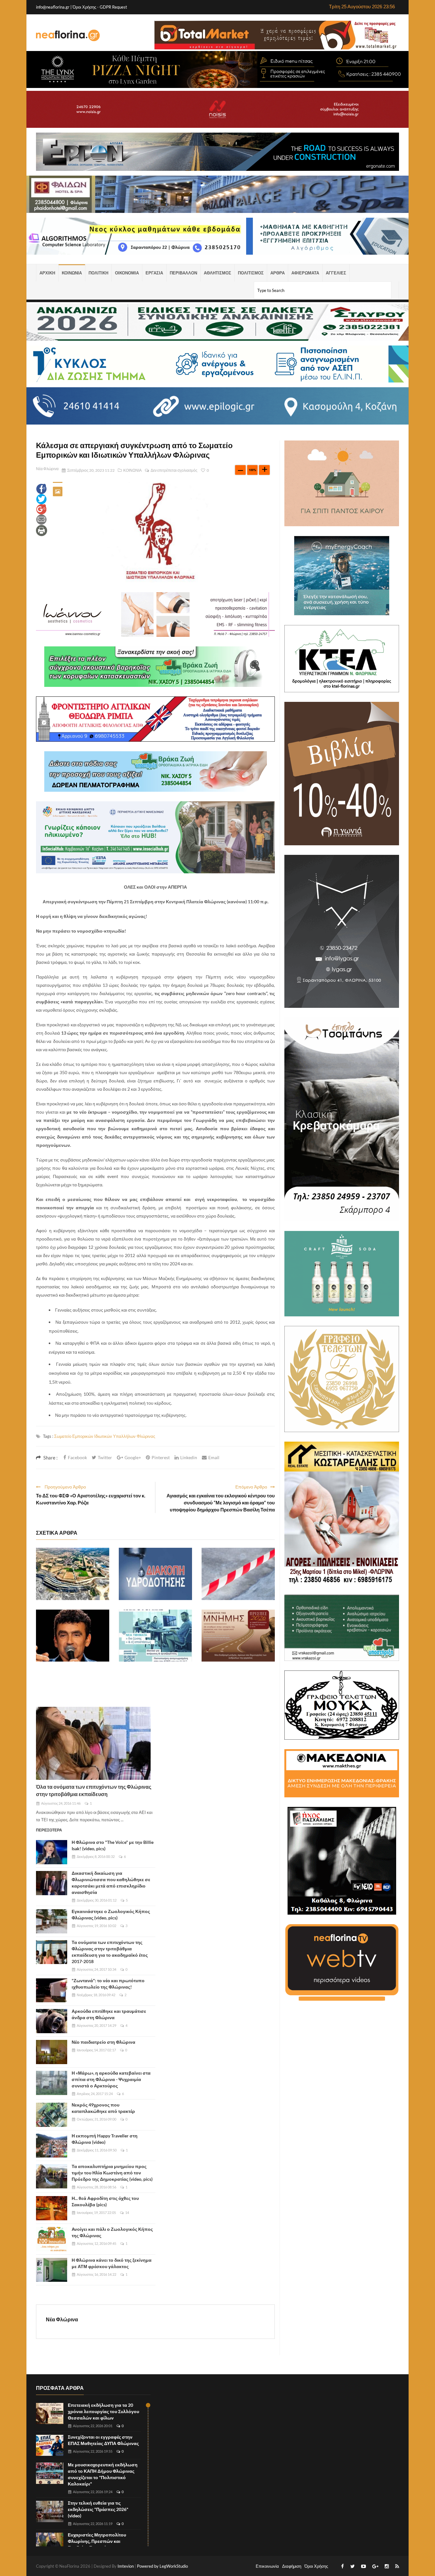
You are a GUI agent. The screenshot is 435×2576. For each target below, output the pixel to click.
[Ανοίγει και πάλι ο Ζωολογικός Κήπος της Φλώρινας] (52, 2239)
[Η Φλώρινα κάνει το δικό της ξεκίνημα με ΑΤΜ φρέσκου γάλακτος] (52, 2270)
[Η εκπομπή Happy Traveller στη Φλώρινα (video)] (52, 2146)
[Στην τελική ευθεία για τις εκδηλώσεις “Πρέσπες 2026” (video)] (50, 2511)
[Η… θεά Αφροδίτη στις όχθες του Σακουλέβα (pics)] (52, 2208)
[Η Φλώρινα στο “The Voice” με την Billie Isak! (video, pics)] (52, 1852)
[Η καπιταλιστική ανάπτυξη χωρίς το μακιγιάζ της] (73, 1574)
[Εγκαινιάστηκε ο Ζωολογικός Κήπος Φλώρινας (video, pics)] (52, 1921)
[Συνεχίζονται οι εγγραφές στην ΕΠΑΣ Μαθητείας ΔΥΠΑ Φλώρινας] (50, 2445)
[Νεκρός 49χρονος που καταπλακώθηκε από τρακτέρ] (52, 2115)
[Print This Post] (42, 530)
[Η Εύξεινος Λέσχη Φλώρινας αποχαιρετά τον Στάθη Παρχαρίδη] (73, 1636)
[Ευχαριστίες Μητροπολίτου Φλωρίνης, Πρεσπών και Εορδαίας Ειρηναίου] (50, 2543)
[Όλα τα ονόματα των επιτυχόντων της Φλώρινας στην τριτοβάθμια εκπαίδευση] (93, 1743)
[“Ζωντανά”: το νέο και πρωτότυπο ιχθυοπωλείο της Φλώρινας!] (52, 1990)
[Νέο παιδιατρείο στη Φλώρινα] (52, 2052)
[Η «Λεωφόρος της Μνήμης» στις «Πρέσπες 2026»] (238, 1636)
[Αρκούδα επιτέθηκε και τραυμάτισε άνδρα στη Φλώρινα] (52, 2021)
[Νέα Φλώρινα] (68, 35)
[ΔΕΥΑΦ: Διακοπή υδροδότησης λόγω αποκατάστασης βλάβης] (155, 1574)
